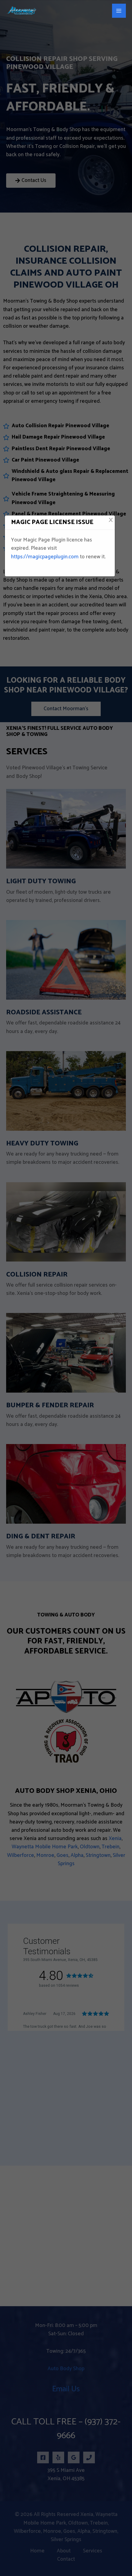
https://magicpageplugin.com (45, 557)
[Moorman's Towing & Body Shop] (21, 11)
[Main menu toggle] (119, 11)
